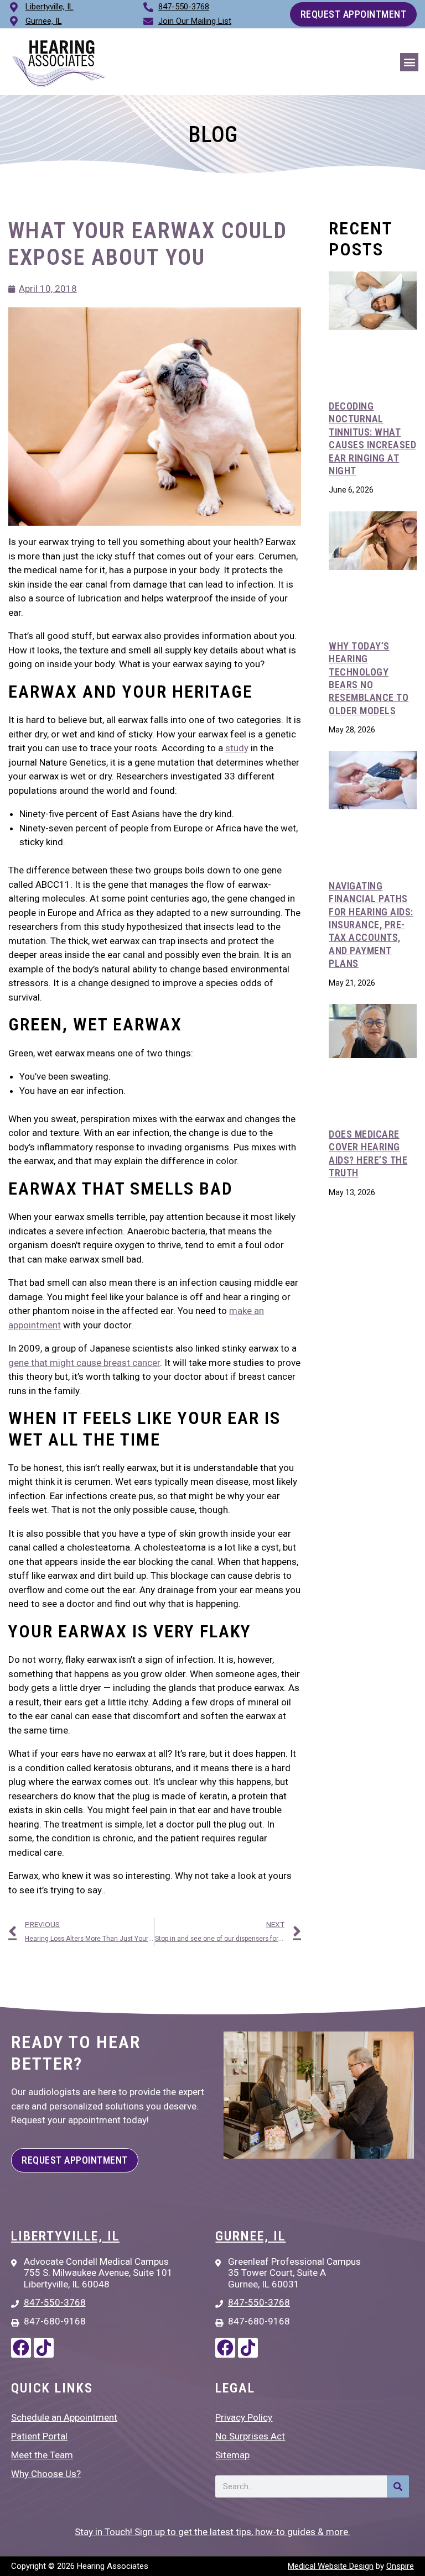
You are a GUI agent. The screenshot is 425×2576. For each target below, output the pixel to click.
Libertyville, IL (65, 2236)
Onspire (400, 2566)
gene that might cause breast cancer (84, 1363)
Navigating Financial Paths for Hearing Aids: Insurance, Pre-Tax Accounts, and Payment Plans (371, 925)
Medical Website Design (331, 2566)
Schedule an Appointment (64, 2417)
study (237, 748)
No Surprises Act (250, 2436)
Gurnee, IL (250, 2236)
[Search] (398, 2486)
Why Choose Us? (46, 2474)
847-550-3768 (184, 7)
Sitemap (232, 2455)
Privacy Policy (244, 2417)
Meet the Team (42, 2455)
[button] (409, 62)
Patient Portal (39, 2436)
